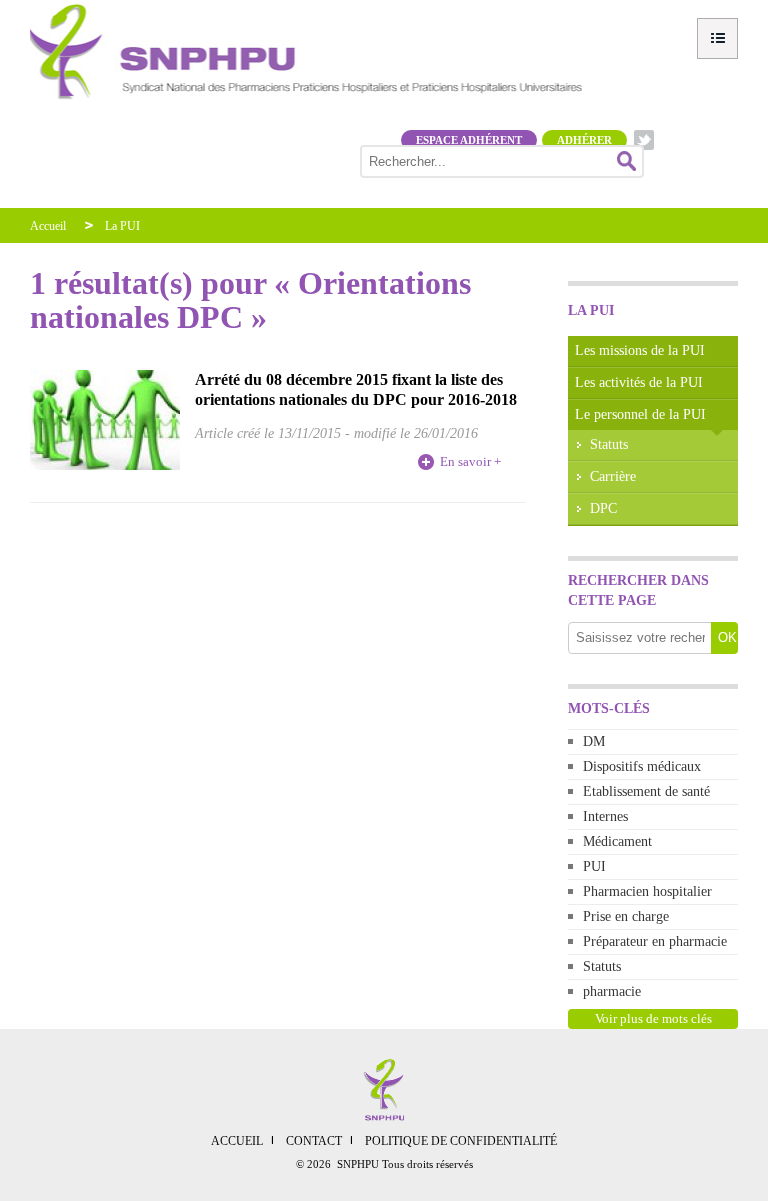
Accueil (48, 226)
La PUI (122, 226)
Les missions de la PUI (640, 350)
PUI (594, 866)
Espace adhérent (469, 140)
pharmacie (612, 991)
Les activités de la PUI (639, 382)
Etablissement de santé (646, 791)
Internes (605, 816)
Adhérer (584, 140)
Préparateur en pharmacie (655, 941)
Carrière (613, 476)
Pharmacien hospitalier (647, 891)
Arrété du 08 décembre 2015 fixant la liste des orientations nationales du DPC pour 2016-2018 (356, 389)
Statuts (609, 444)
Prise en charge (626, 916)
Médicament (617, 841)
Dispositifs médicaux (642, 766)
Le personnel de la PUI (640, 414)
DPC (603, 508)
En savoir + (470, 461)
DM (594, 741)
